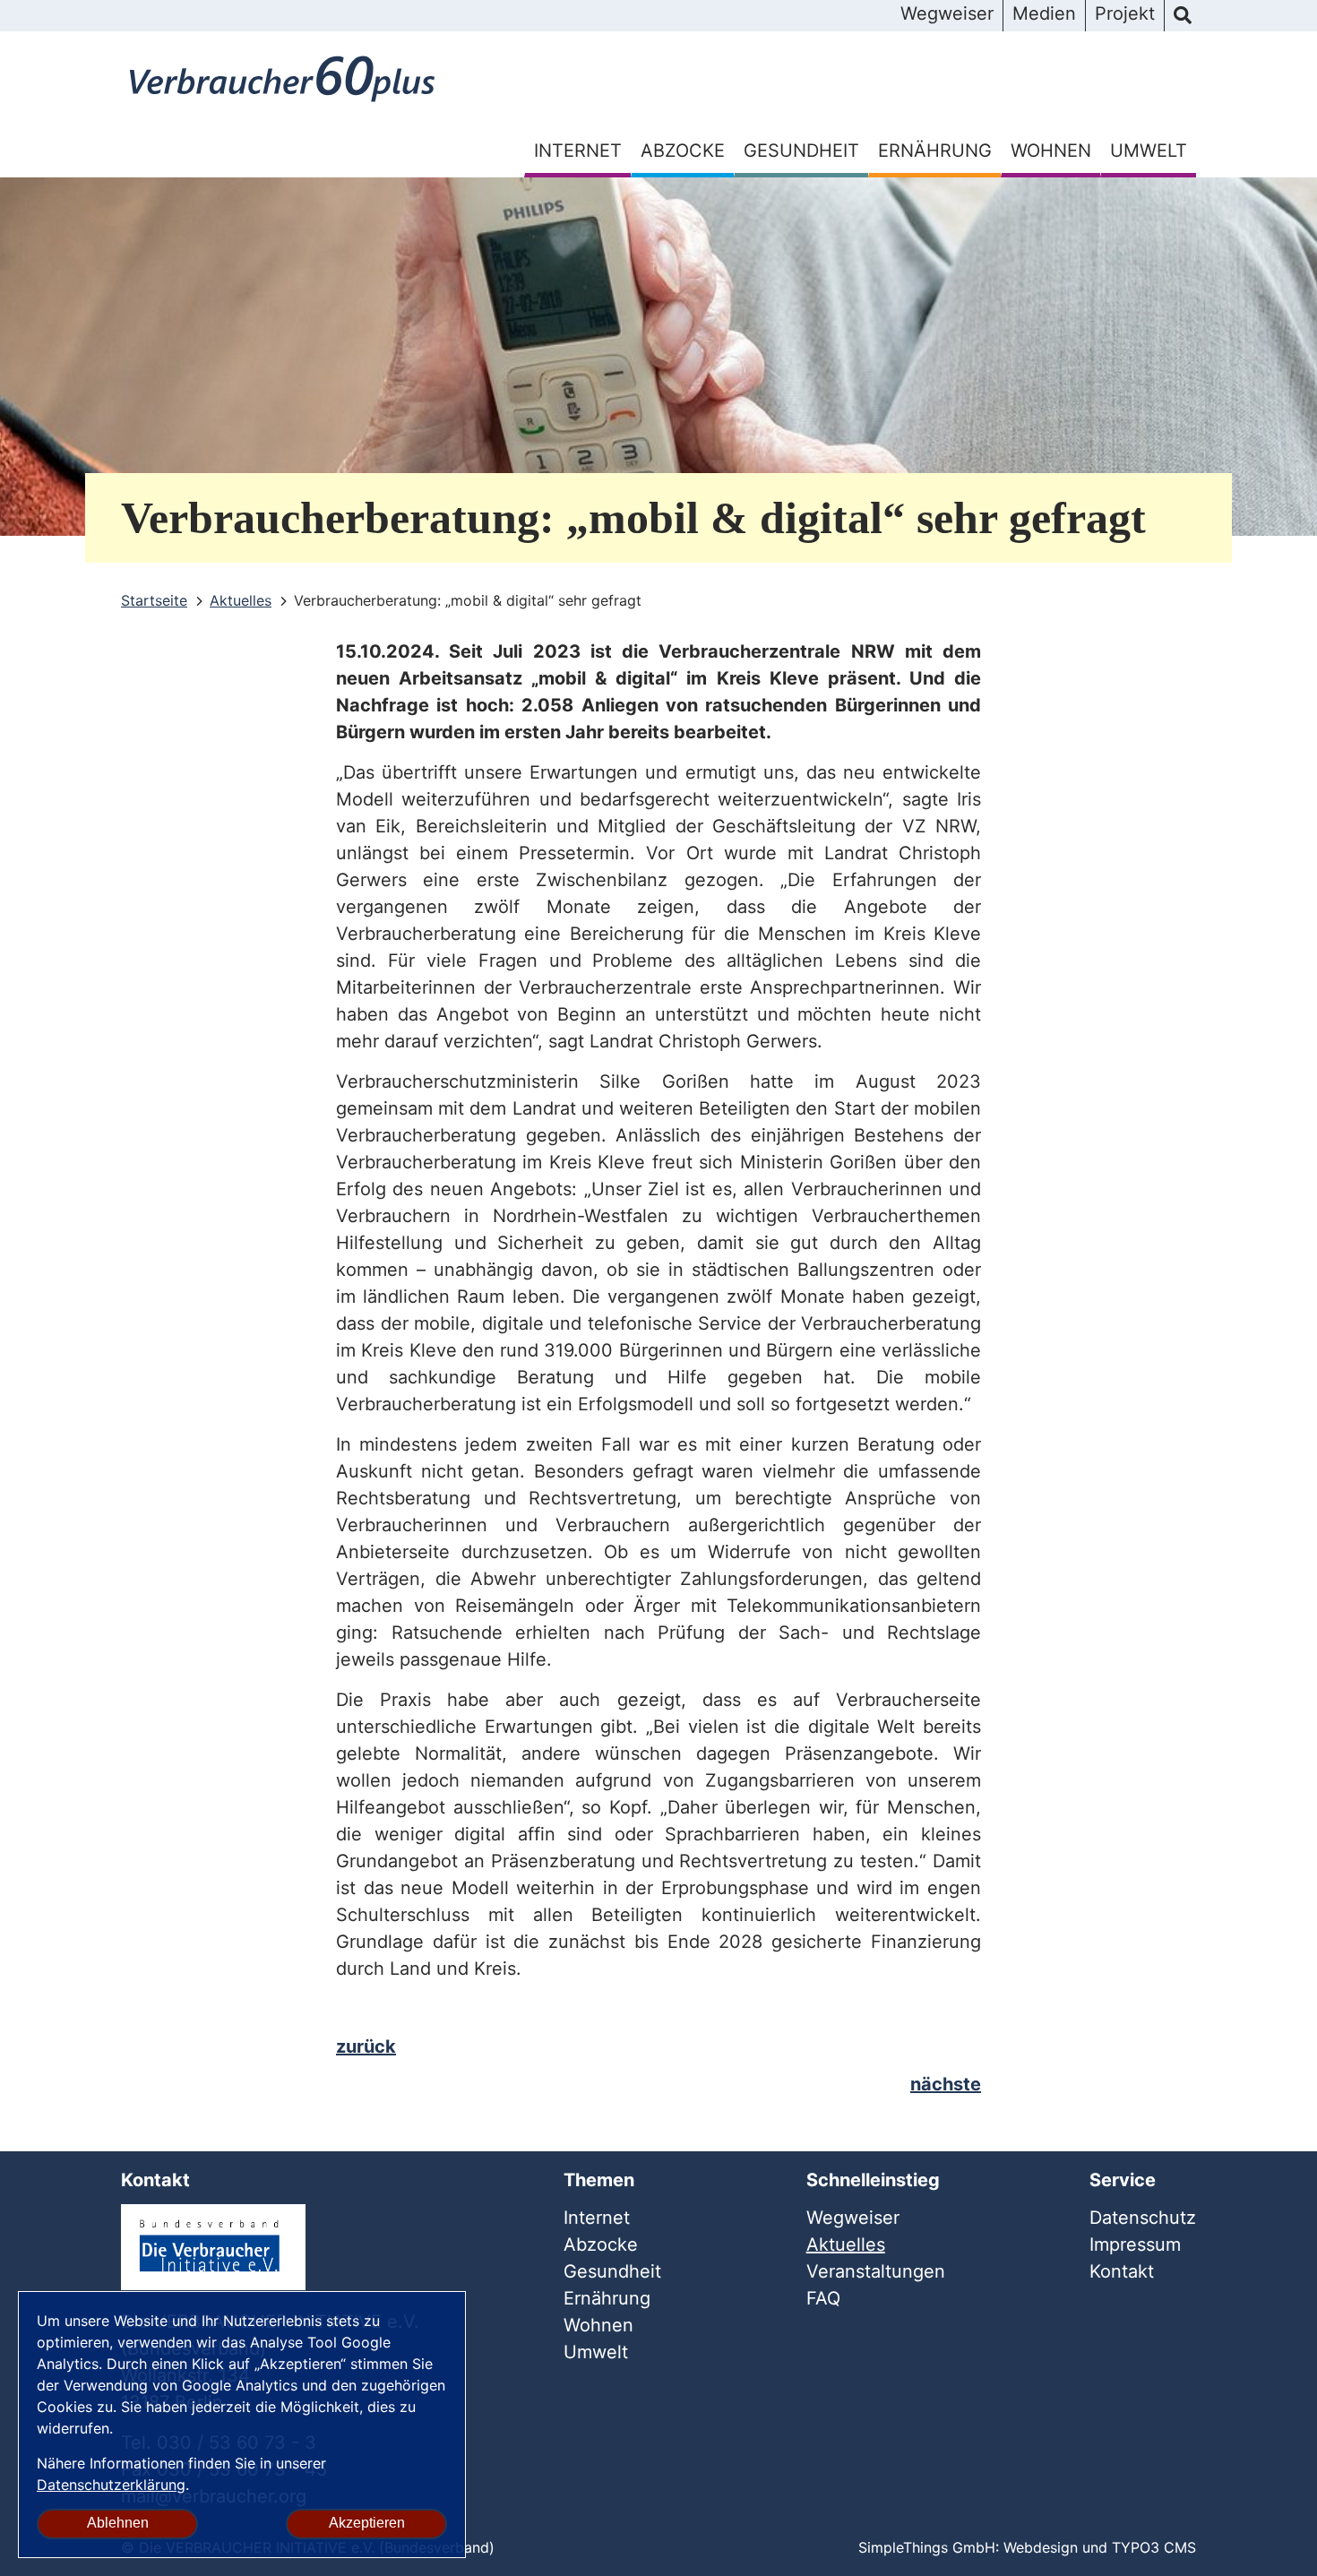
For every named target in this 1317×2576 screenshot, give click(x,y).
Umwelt (1149, 151)
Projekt (1125, 13)
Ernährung (935, 151)
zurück (366, 2046)
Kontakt (1122, 2271)
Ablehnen (118, 2523)
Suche (1183, 16)
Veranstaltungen (876, 2271)
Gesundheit (801, 151)
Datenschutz (1143, 2218)
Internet (578, 151)
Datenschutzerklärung (111, 2485)
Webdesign (1041, 2547)
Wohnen (1051, 151)
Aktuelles (846, 2244)
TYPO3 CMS (1154, 2547)
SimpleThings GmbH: (929, 2547)
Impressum (1135, 2244)
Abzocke (683, 151)
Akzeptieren (367, 2523)
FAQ (823, 2298)
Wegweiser (947, 13)
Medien (1044, 13)
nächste (946, 2084)
